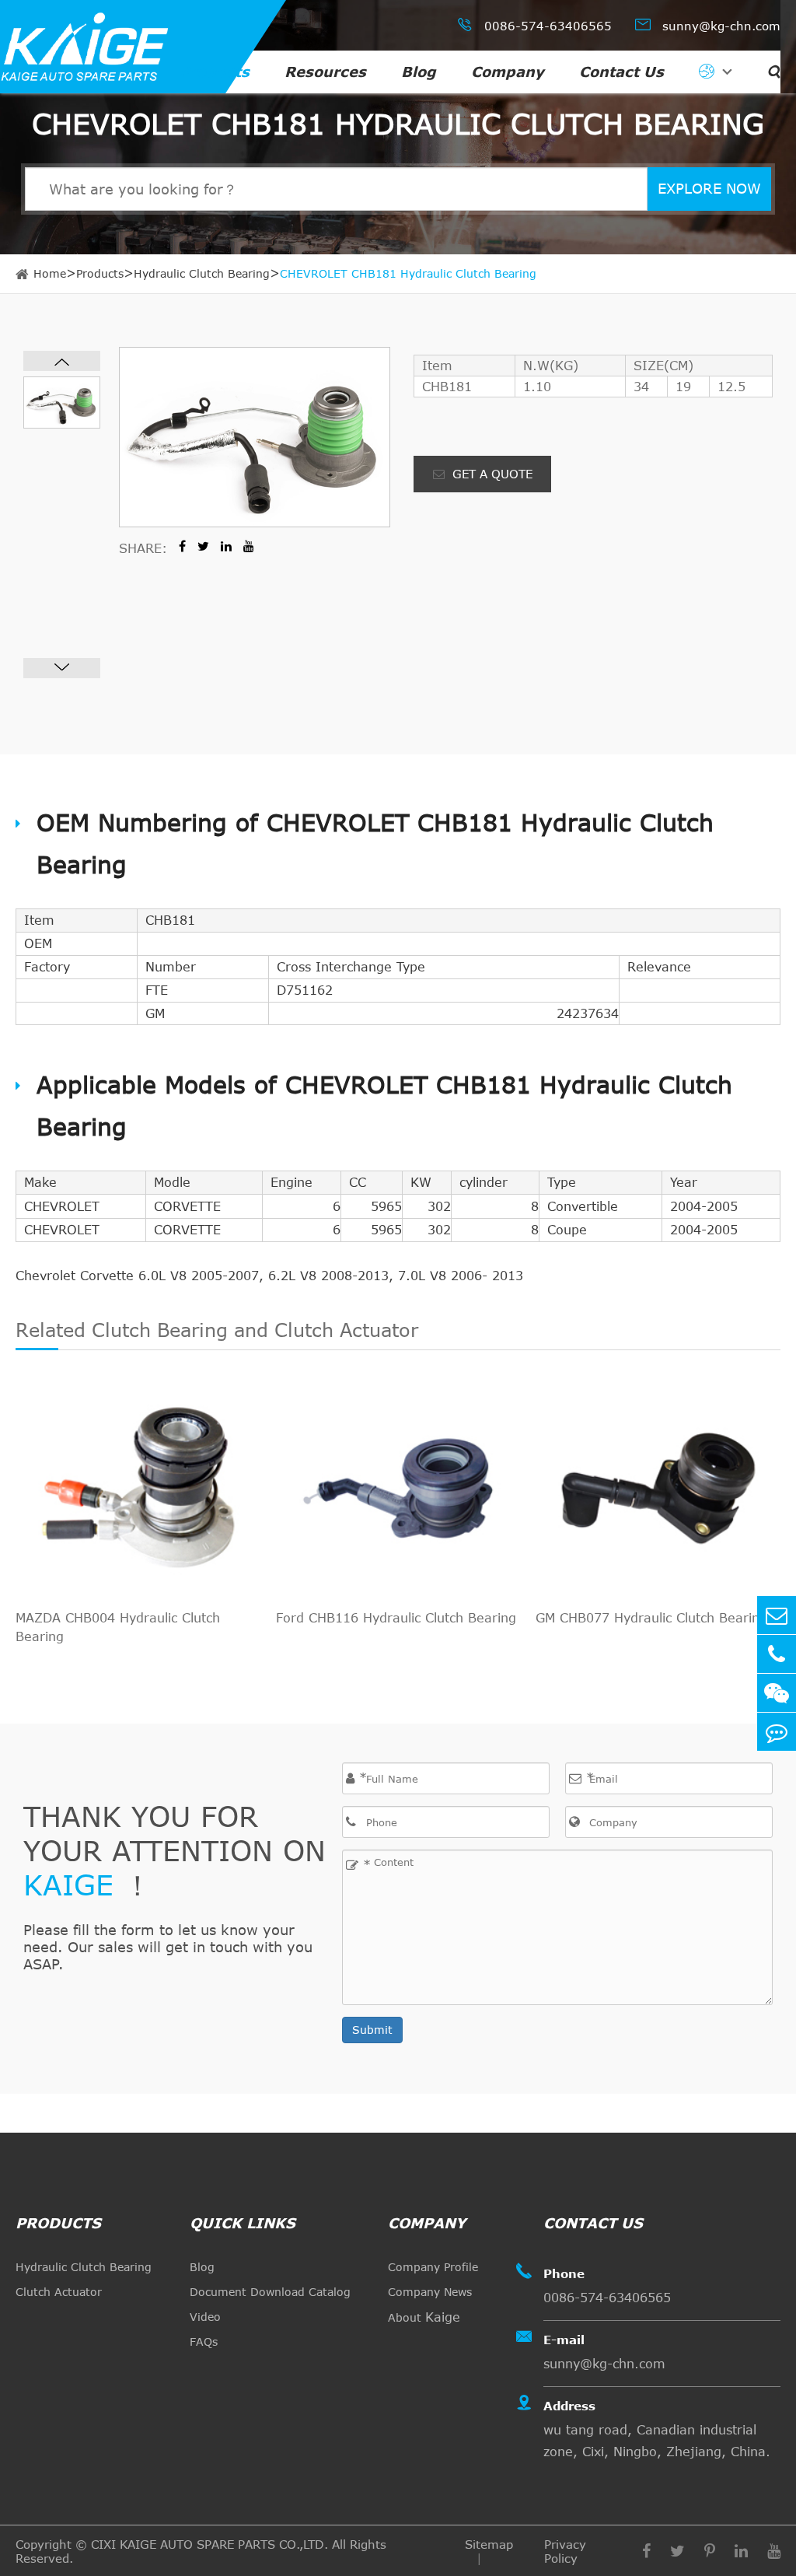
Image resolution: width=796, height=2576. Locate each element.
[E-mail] (777, 1615)
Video (205, 2317)
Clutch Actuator (59, 2292)
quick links (243, 2223)
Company (508, 72)
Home (50, 273)
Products (215, 72)
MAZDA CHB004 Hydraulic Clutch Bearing (118, 1627)
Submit (372, 2030)
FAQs (204, 2341)
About (424, 2317)
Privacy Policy (565, 2551)
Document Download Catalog (270, 2292)
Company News (430, 2292)
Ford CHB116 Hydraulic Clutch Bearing (396, 1618)
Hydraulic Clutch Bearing (202, 273)
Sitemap (489, 2544)
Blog (419, 72)
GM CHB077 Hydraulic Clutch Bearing (651, 1618)
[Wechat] (777, 1693)
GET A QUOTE (491, 474)
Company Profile (433, 2267)
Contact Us (621, 72)
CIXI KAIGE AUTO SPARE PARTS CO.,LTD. (209, 2544)
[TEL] (777, 1654)
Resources (325, 72)
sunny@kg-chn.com (708, 24)
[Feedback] (777, 1732)
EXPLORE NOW (709, 188)
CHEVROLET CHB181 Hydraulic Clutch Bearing (408, 273)
